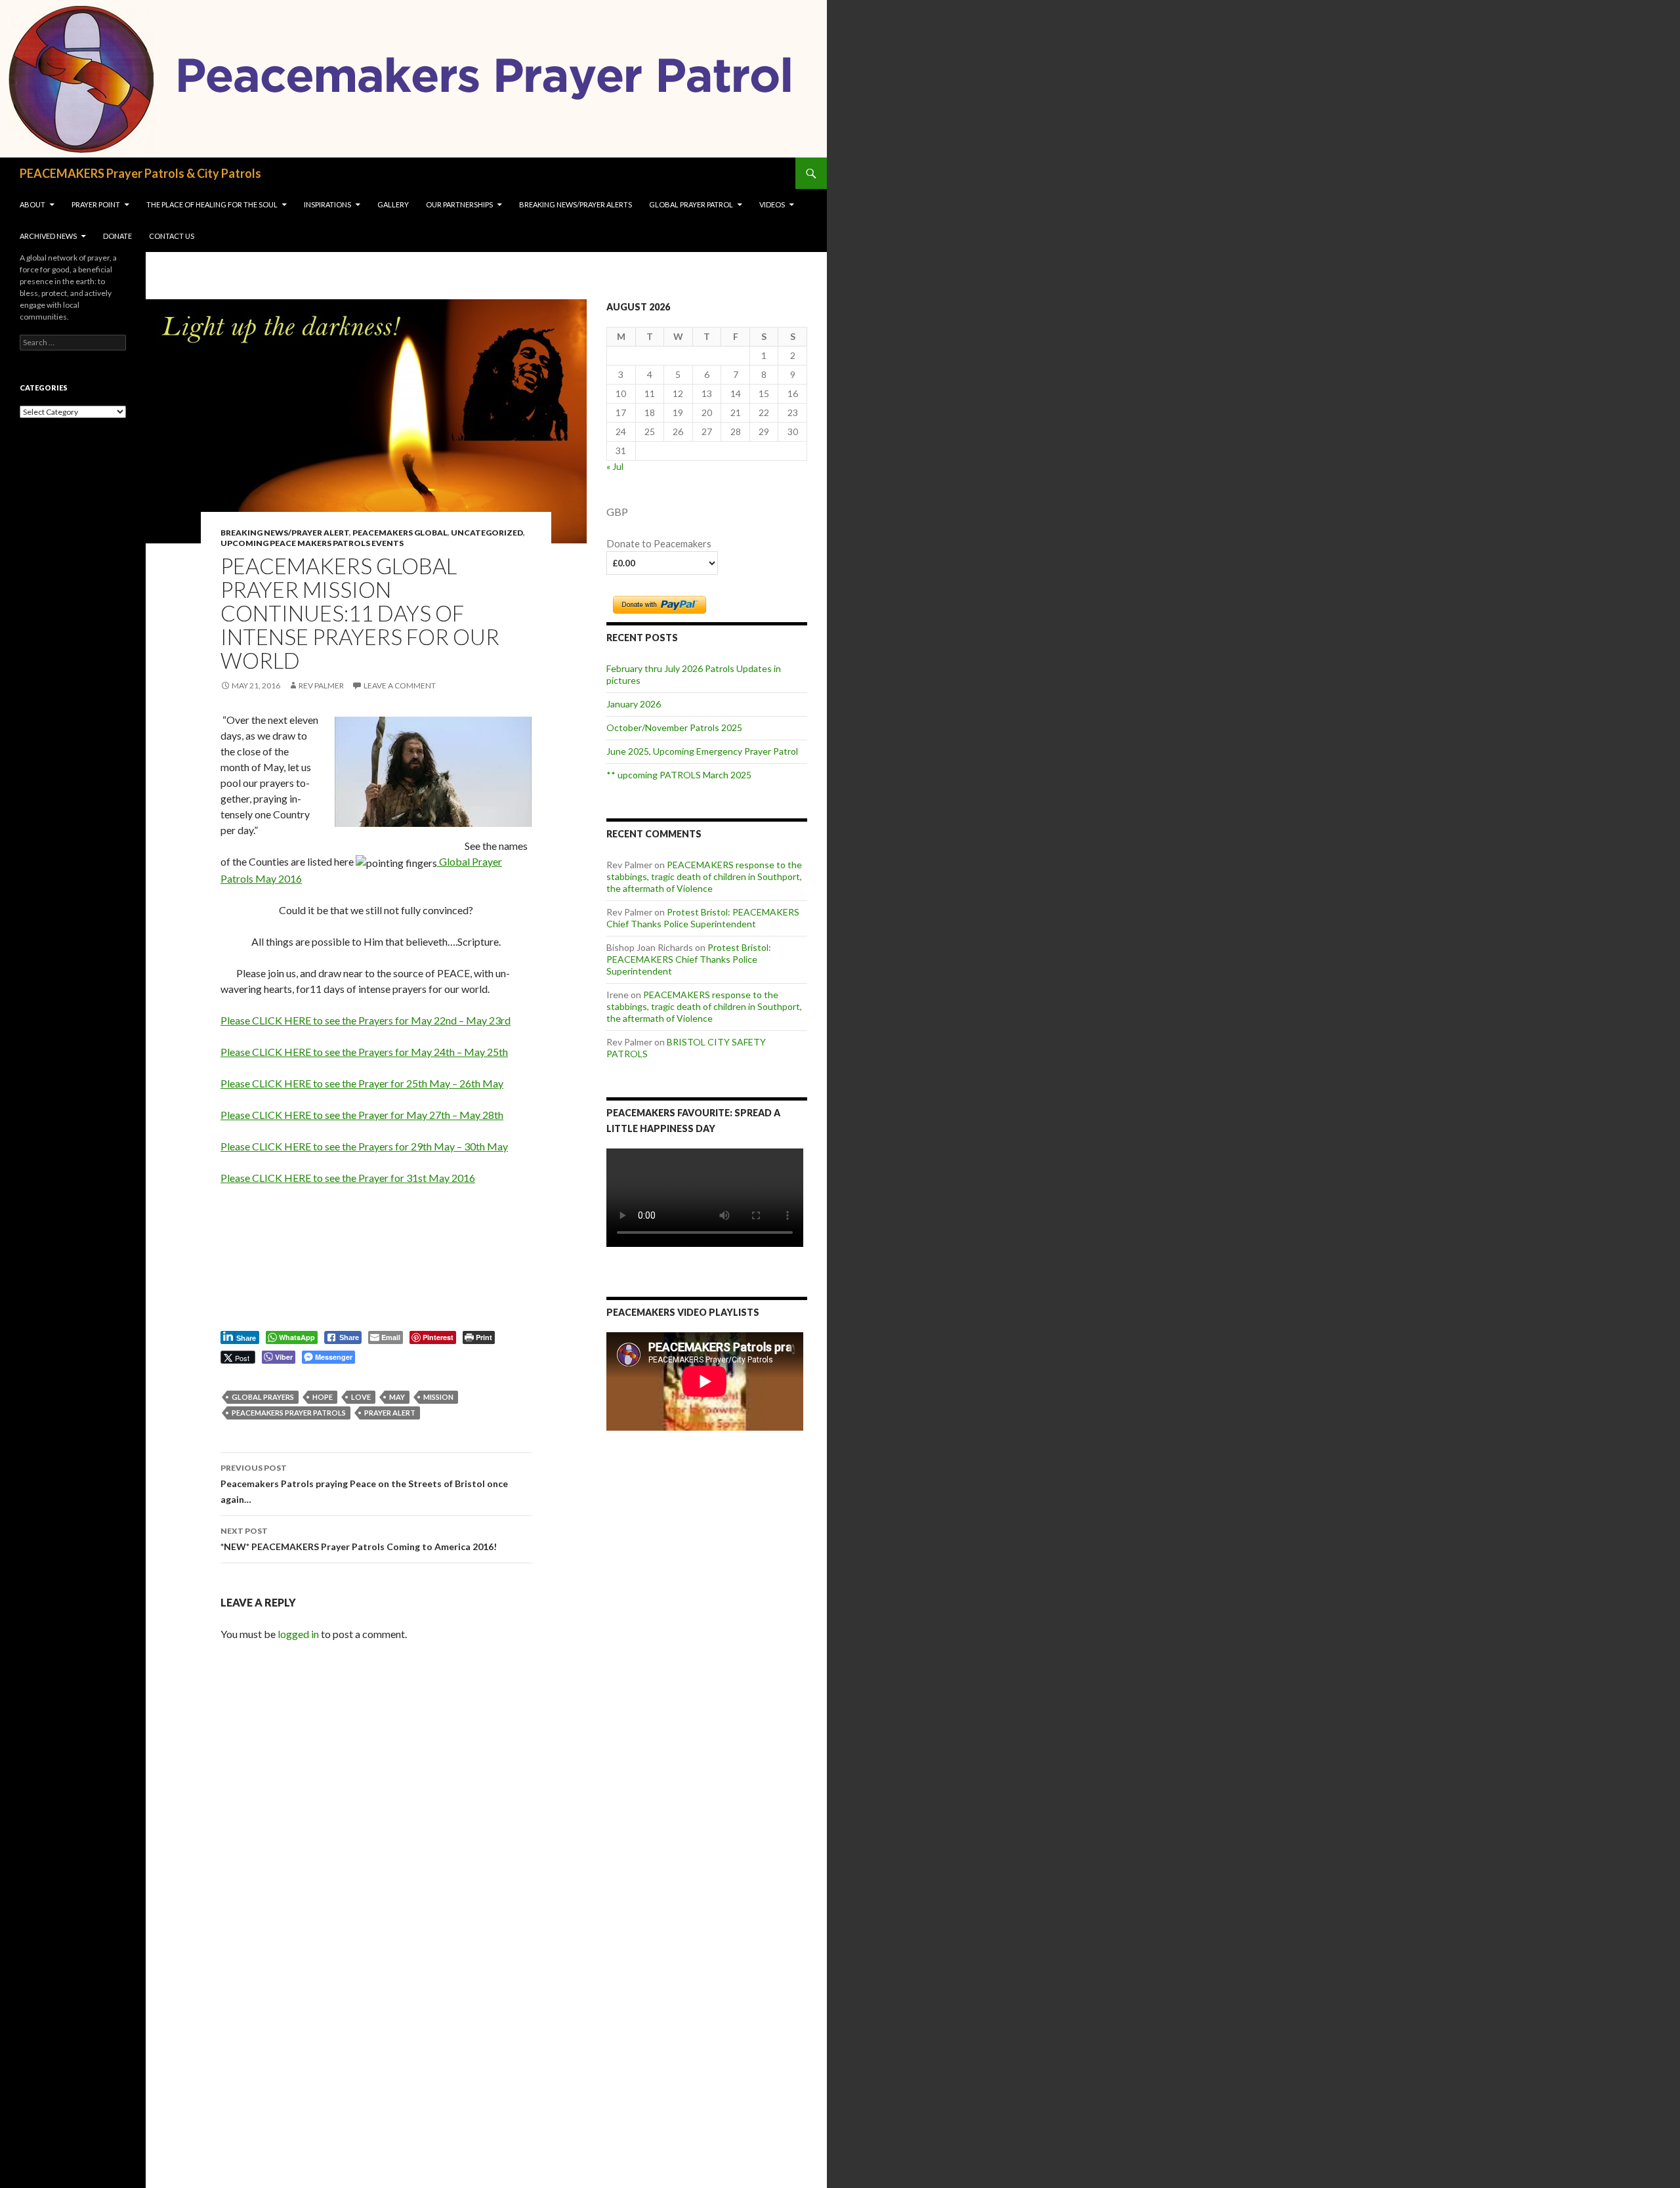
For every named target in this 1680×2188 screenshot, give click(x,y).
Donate (117, 236)
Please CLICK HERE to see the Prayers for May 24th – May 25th (364, 1052)
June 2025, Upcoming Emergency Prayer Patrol (702, 751)
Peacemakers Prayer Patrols (289, 1413)
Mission (438, 1397)
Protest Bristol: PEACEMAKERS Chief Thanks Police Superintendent (703, 918)
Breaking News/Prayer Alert (285, 533)
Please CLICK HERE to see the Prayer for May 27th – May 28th (362, 1115)
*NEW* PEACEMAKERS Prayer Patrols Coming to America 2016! (359, 1539)
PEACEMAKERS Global (400, 533)
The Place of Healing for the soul (212, 204)
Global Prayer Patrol (691, 204)
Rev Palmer (321, 685)
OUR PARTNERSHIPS (459, 204)
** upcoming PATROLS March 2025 (679, 775)
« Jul (615, 466)
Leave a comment (400, 685)
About (32, 204)
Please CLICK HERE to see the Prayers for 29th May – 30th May (364, 1146)
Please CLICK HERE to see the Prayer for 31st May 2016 (348, 1178)
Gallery (393, 204)
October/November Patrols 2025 (674, 727)
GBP (617, 512)
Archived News (48, 236)
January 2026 (634, 704)
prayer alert (390, 1413)
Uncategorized (487, 533)
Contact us (172, 236)
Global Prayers (263, 1397)
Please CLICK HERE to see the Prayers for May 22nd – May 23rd (366, 1020)
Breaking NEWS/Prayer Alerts (576, 204)
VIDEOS (772, 204)
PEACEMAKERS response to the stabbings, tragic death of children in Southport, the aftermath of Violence (704, 876)
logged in (298, 1634)
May (397, 1397)
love (361, 1397)
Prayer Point (96, 204)
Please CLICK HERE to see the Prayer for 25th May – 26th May (362, 1083)
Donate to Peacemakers (659, 544)
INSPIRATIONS (327, 204)
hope (323, 1397)
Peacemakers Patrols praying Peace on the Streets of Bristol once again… (364, 1484)
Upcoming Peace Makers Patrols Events (312, 543)
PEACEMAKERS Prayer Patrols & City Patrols (140, 173)
